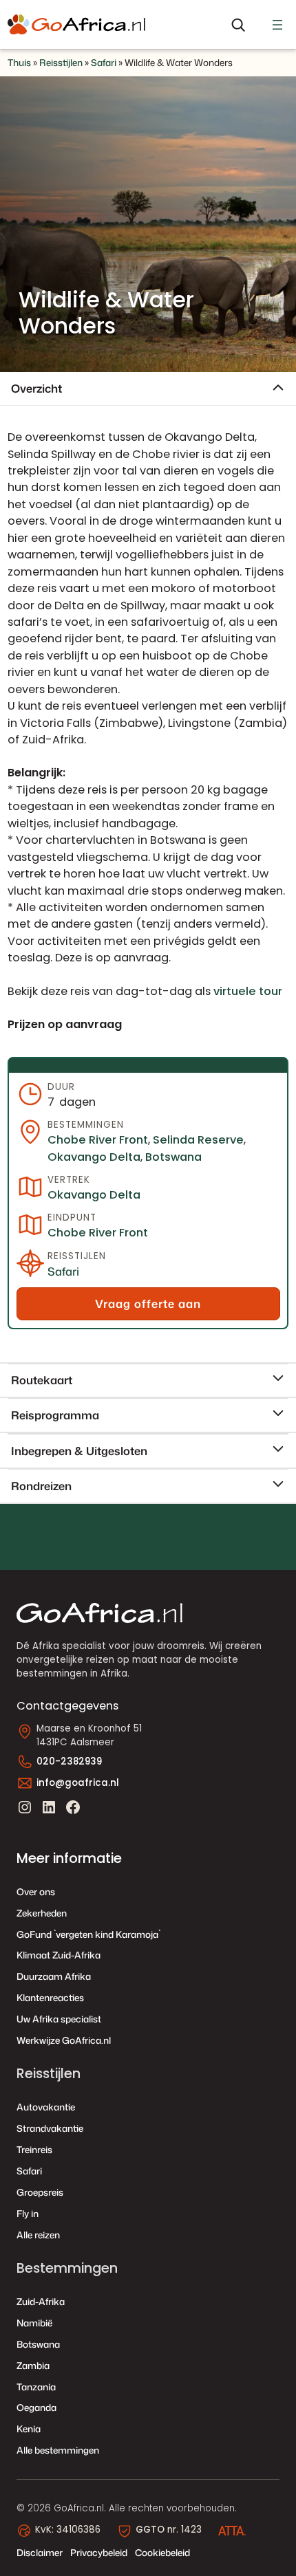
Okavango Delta (94, 1157)
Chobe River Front (98, 1140)
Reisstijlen (61, 62)
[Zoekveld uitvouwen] (238, 25)
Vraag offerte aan (148, 1303)
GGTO (150, 2530)
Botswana (173, 1157)
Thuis (19, 62)
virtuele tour (248, 991)
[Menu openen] (277, 25)
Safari (104, 62)
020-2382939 (69, 1761)
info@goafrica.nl (78, 1783)
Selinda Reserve (198, 1140)
